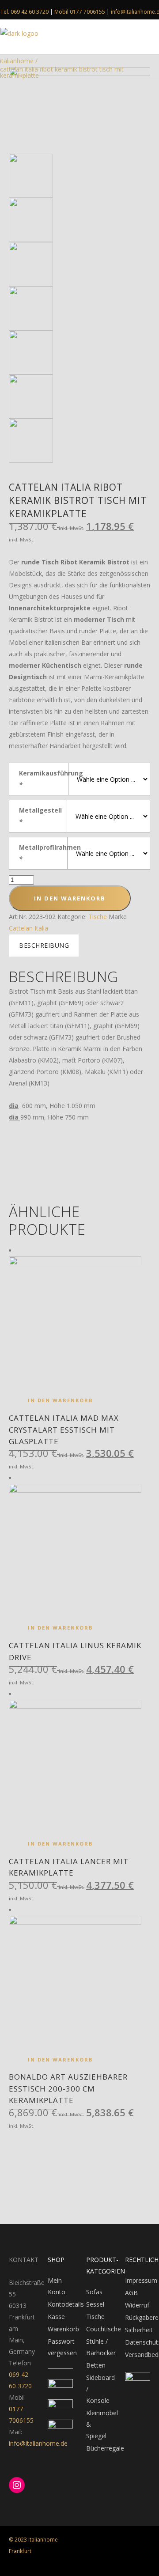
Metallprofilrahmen (43, 853)
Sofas (94, 2292)
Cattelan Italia (28, 928)
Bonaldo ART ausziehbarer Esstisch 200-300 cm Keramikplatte (68, 2088)
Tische (98, 917)
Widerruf (137, 2305)
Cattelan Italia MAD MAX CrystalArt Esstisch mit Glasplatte (64, 1430)
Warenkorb (63, 2329)
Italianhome (17, 61)
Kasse (56, 2317)
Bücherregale (105, 2448)
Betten (96, 2365)
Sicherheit (139, 2330)
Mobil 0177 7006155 (80, 12)
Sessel (95, 2304)
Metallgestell (40, 816)
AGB (131, 2293)
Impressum (141, 2280)
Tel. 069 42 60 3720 (25, 12)
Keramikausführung (44, 779)
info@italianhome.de (38, 2443)
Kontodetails (66, 2304)
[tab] (44, 946)
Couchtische (104, 2329)
